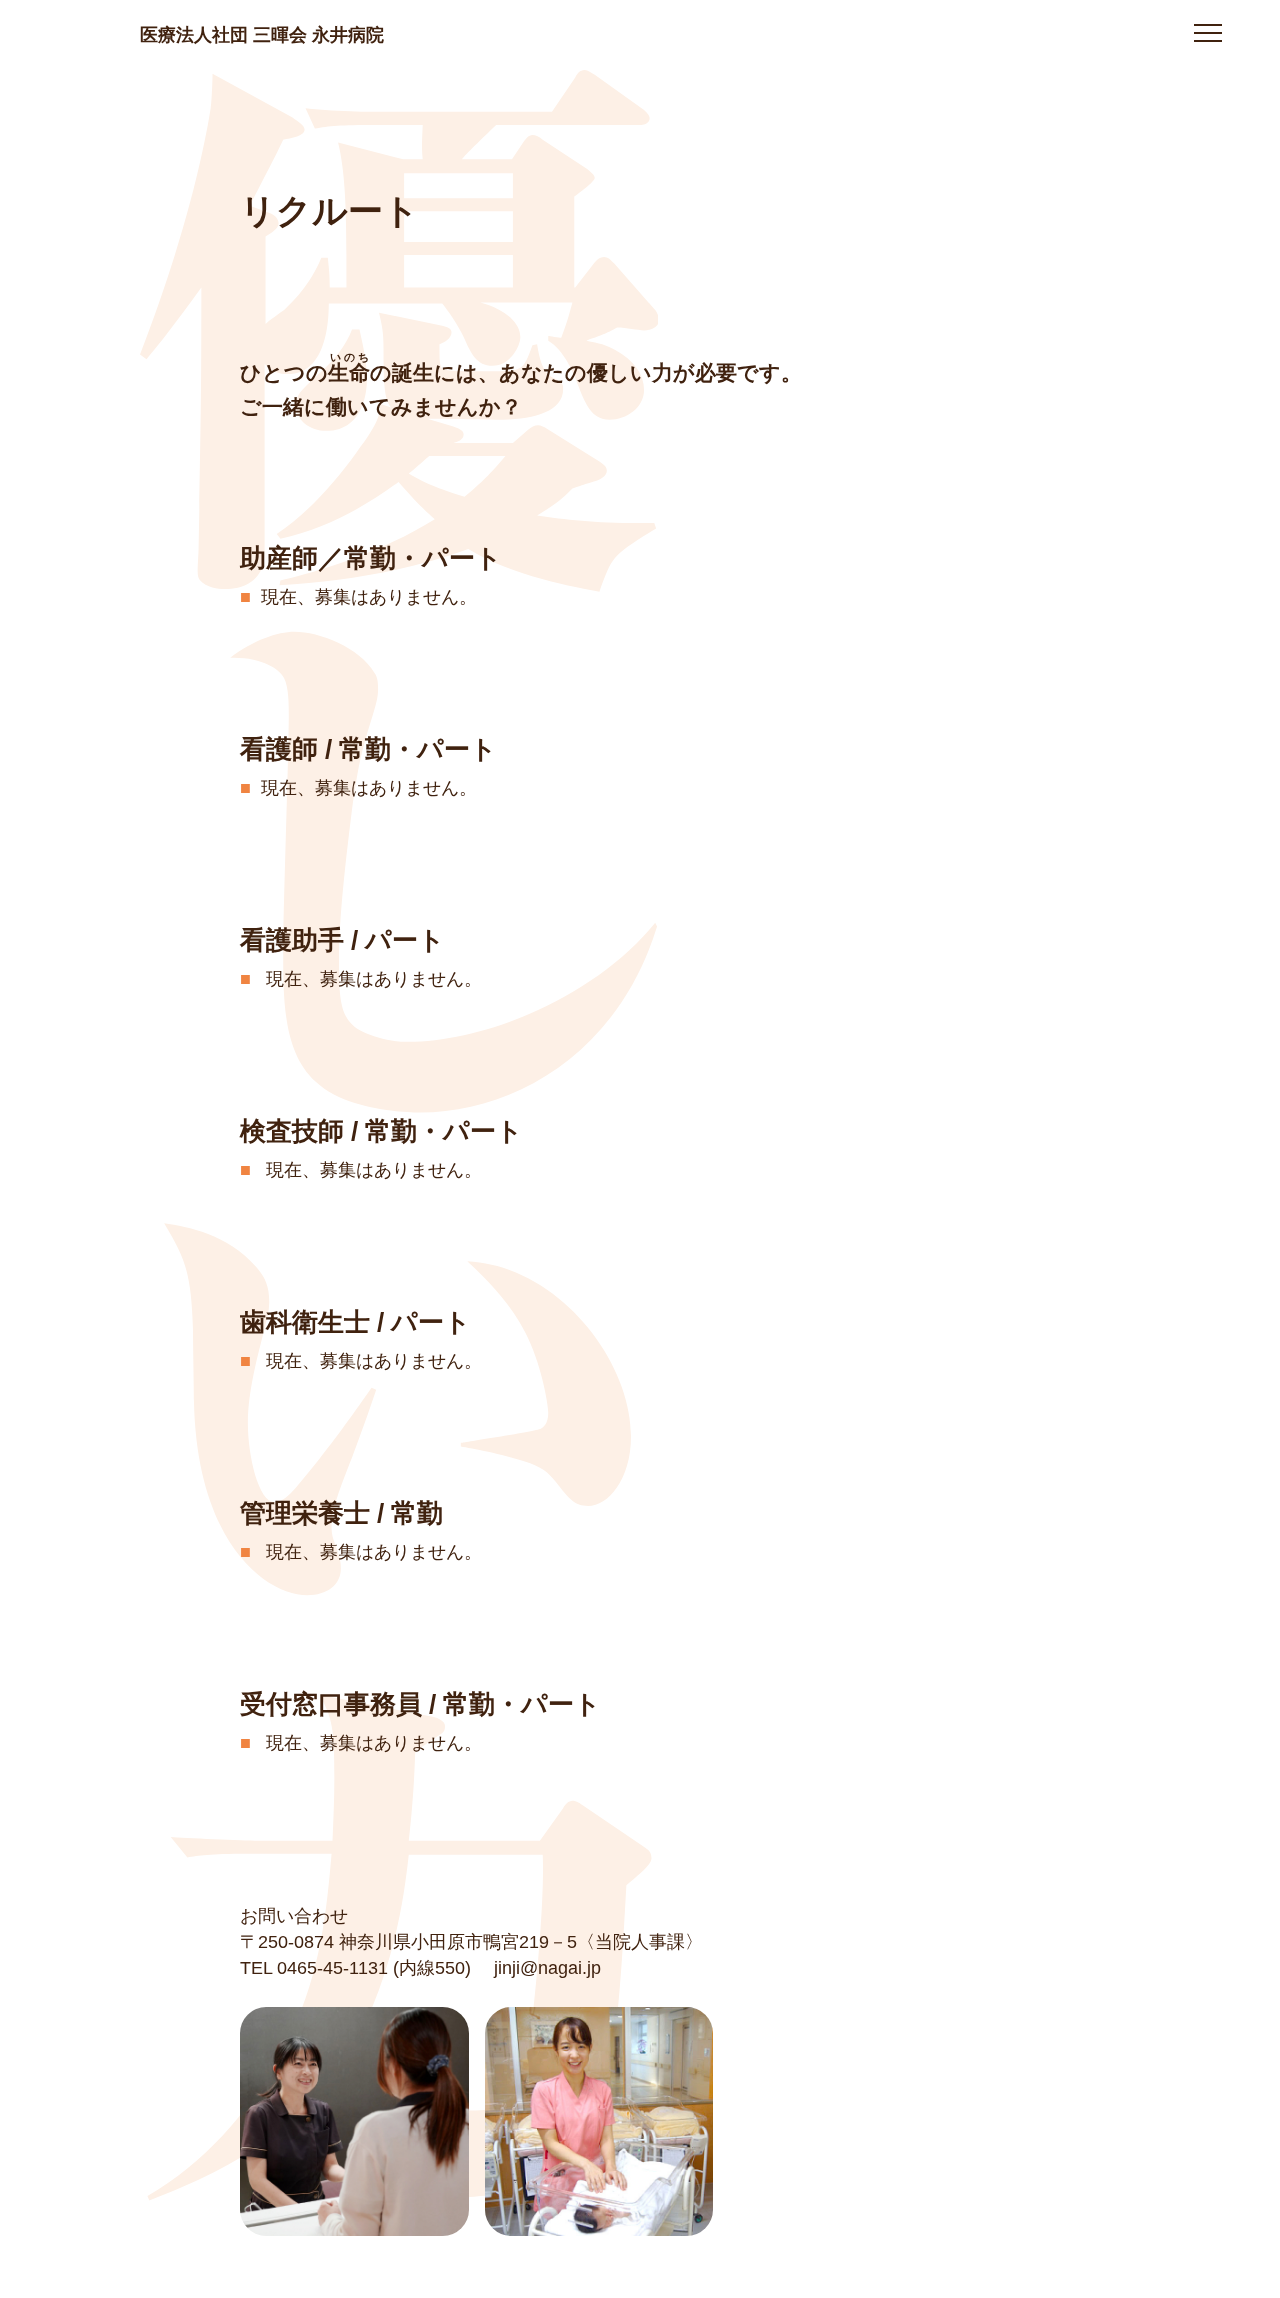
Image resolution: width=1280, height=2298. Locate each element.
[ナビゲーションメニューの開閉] (1208, 36)
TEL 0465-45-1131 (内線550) (355, 1968)
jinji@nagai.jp (547, 1968)
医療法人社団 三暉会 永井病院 (262, 30)
